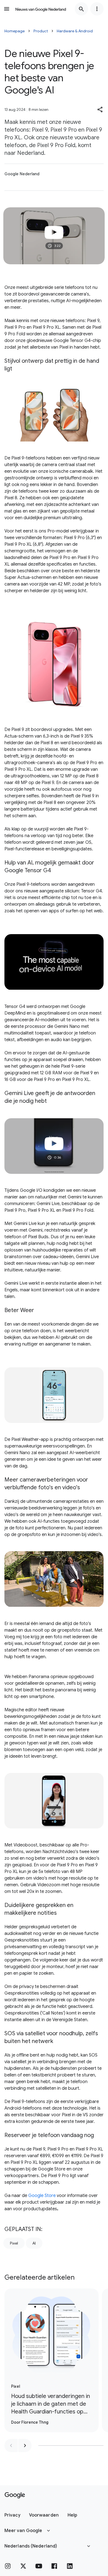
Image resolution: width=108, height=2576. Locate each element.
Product (41, 31)
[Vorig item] (11, 2446)
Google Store (42, 2196)
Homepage (15, 31)
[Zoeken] (81, 9)
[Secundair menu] (97, 9)
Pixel (14, 2243)
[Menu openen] (7, 9)
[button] (100, 109)
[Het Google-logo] (15, 2495)
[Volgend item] (25, 2446)
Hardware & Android (75, 31)
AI (34, 2243)
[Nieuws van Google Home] (41, 9)
